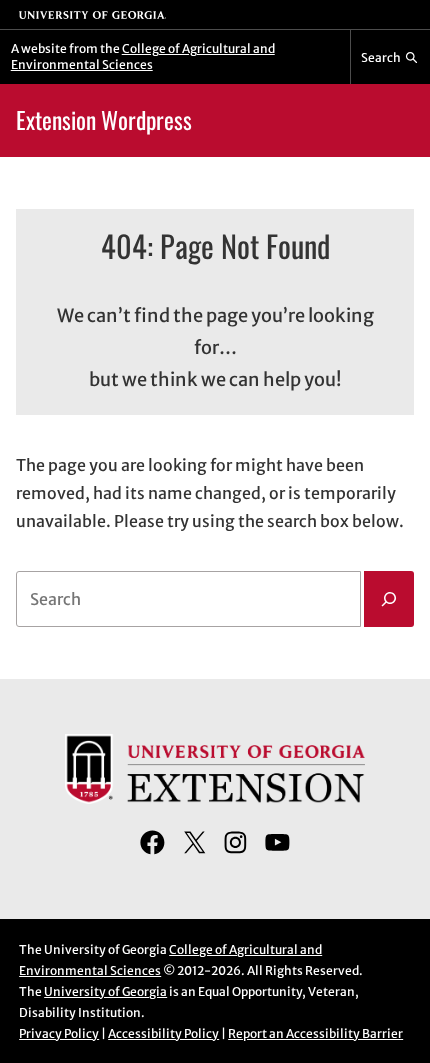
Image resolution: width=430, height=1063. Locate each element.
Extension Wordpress (104, 119)
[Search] (389, 599)
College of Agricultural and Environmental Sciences (143, 56)
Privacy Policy (59, 1033)
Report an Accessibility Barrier (315, 1033)
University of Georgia (105, 991)
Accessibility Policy (163, 1033)
